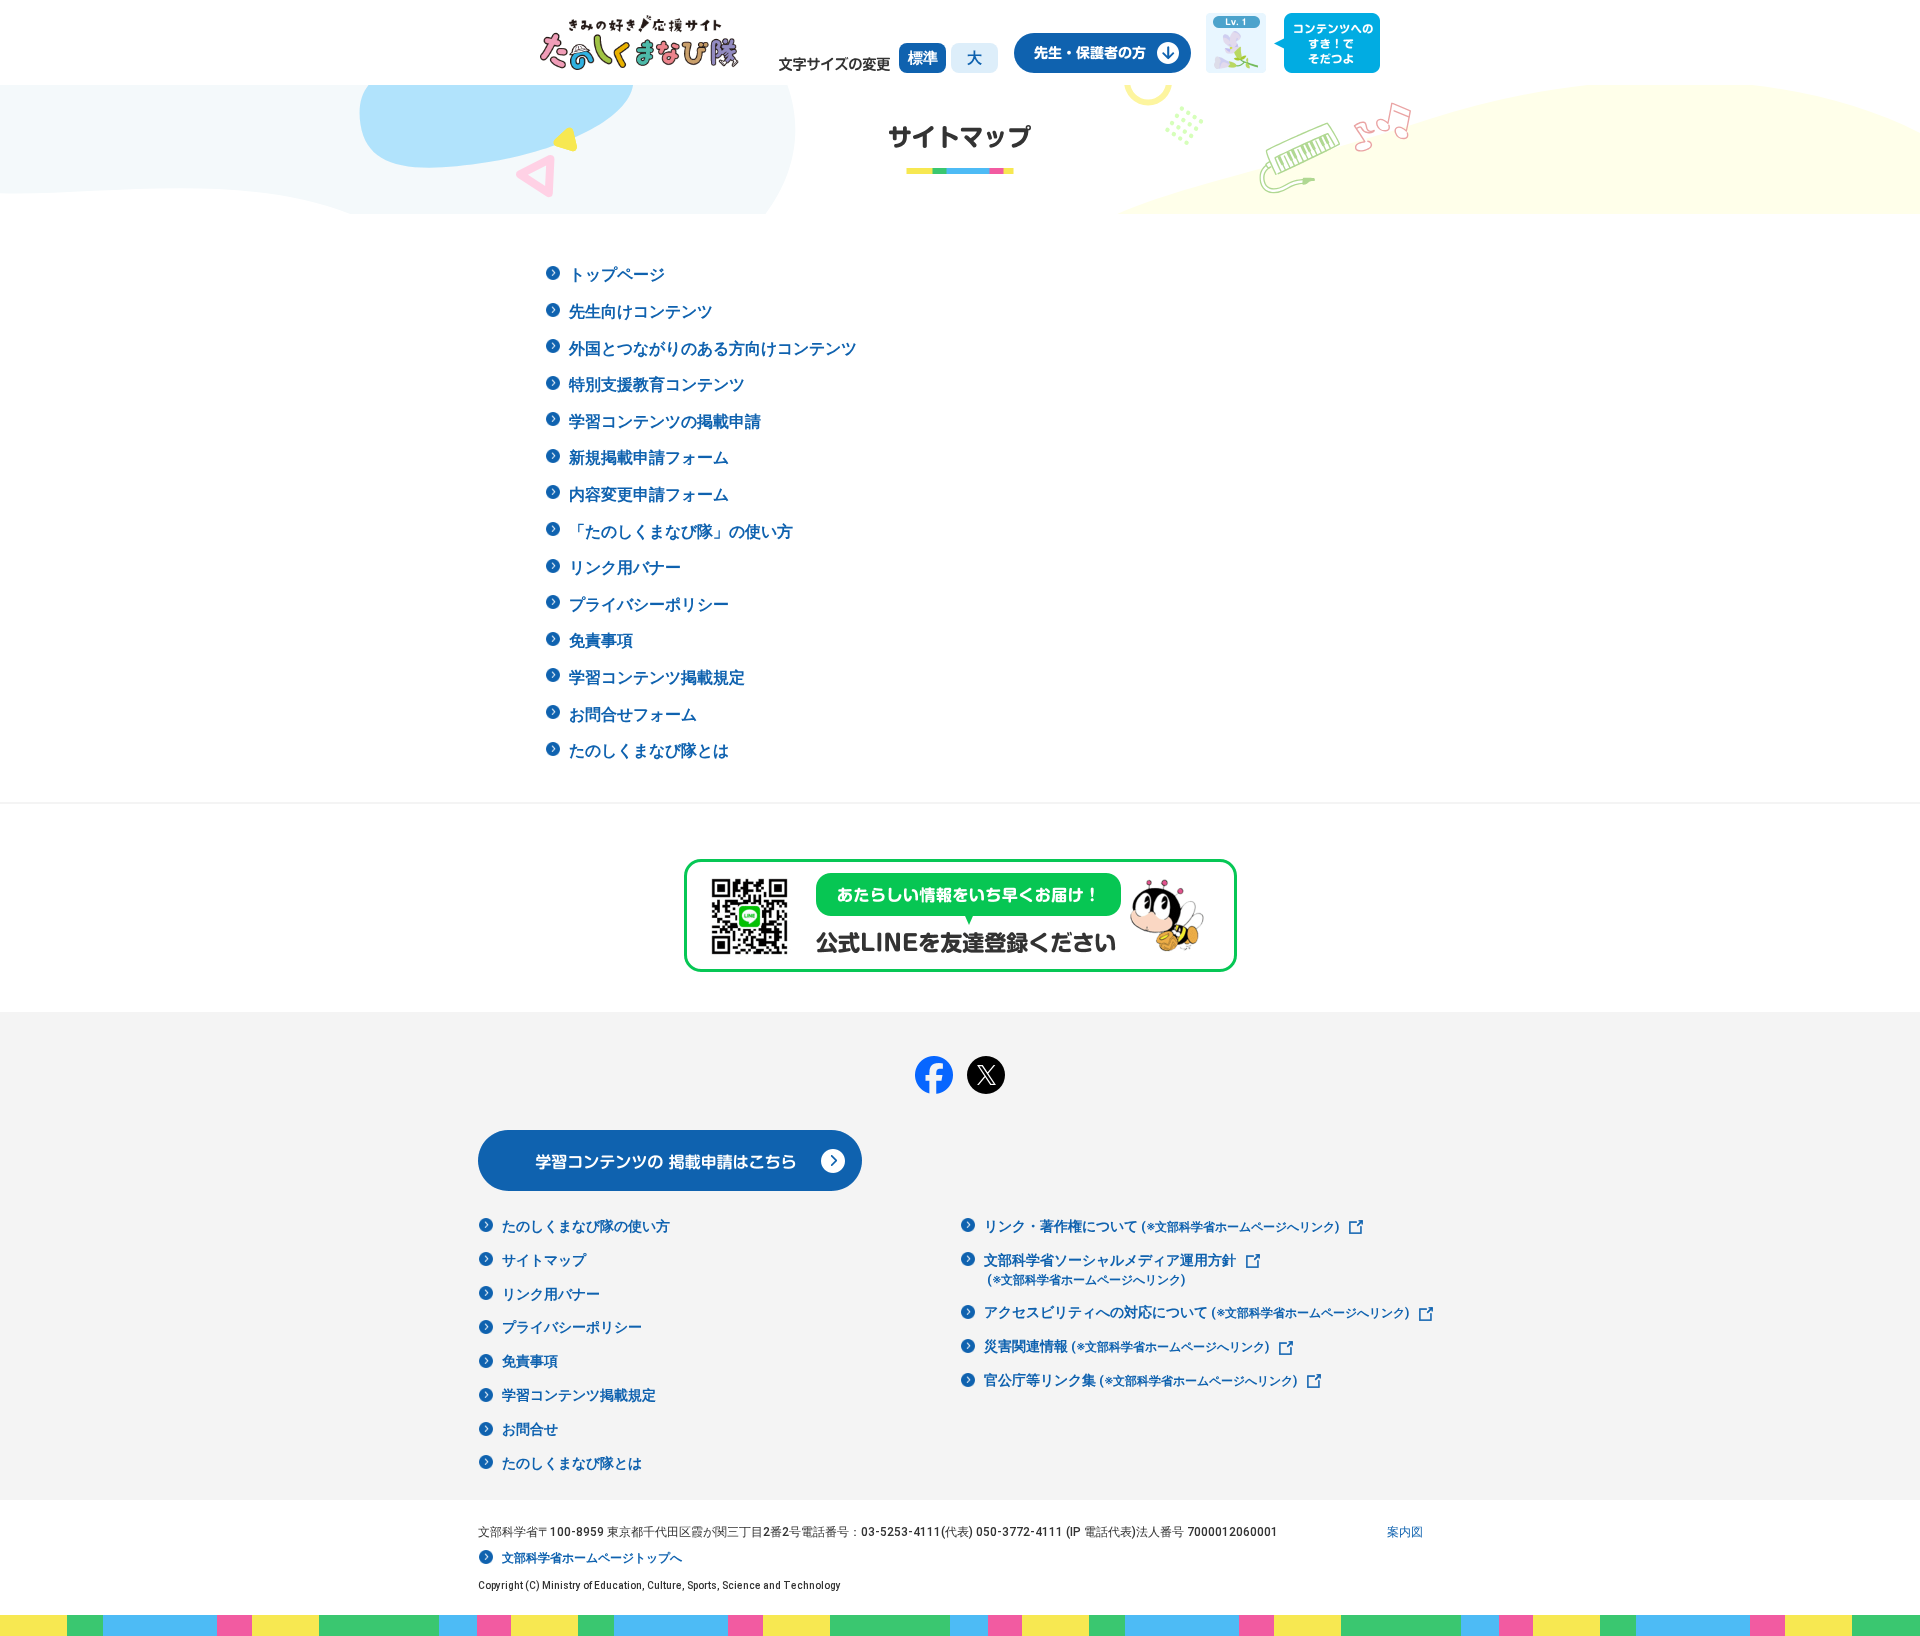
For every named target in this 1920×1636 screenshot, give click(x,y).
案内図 (1405, 1532)
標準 (923, 58)
